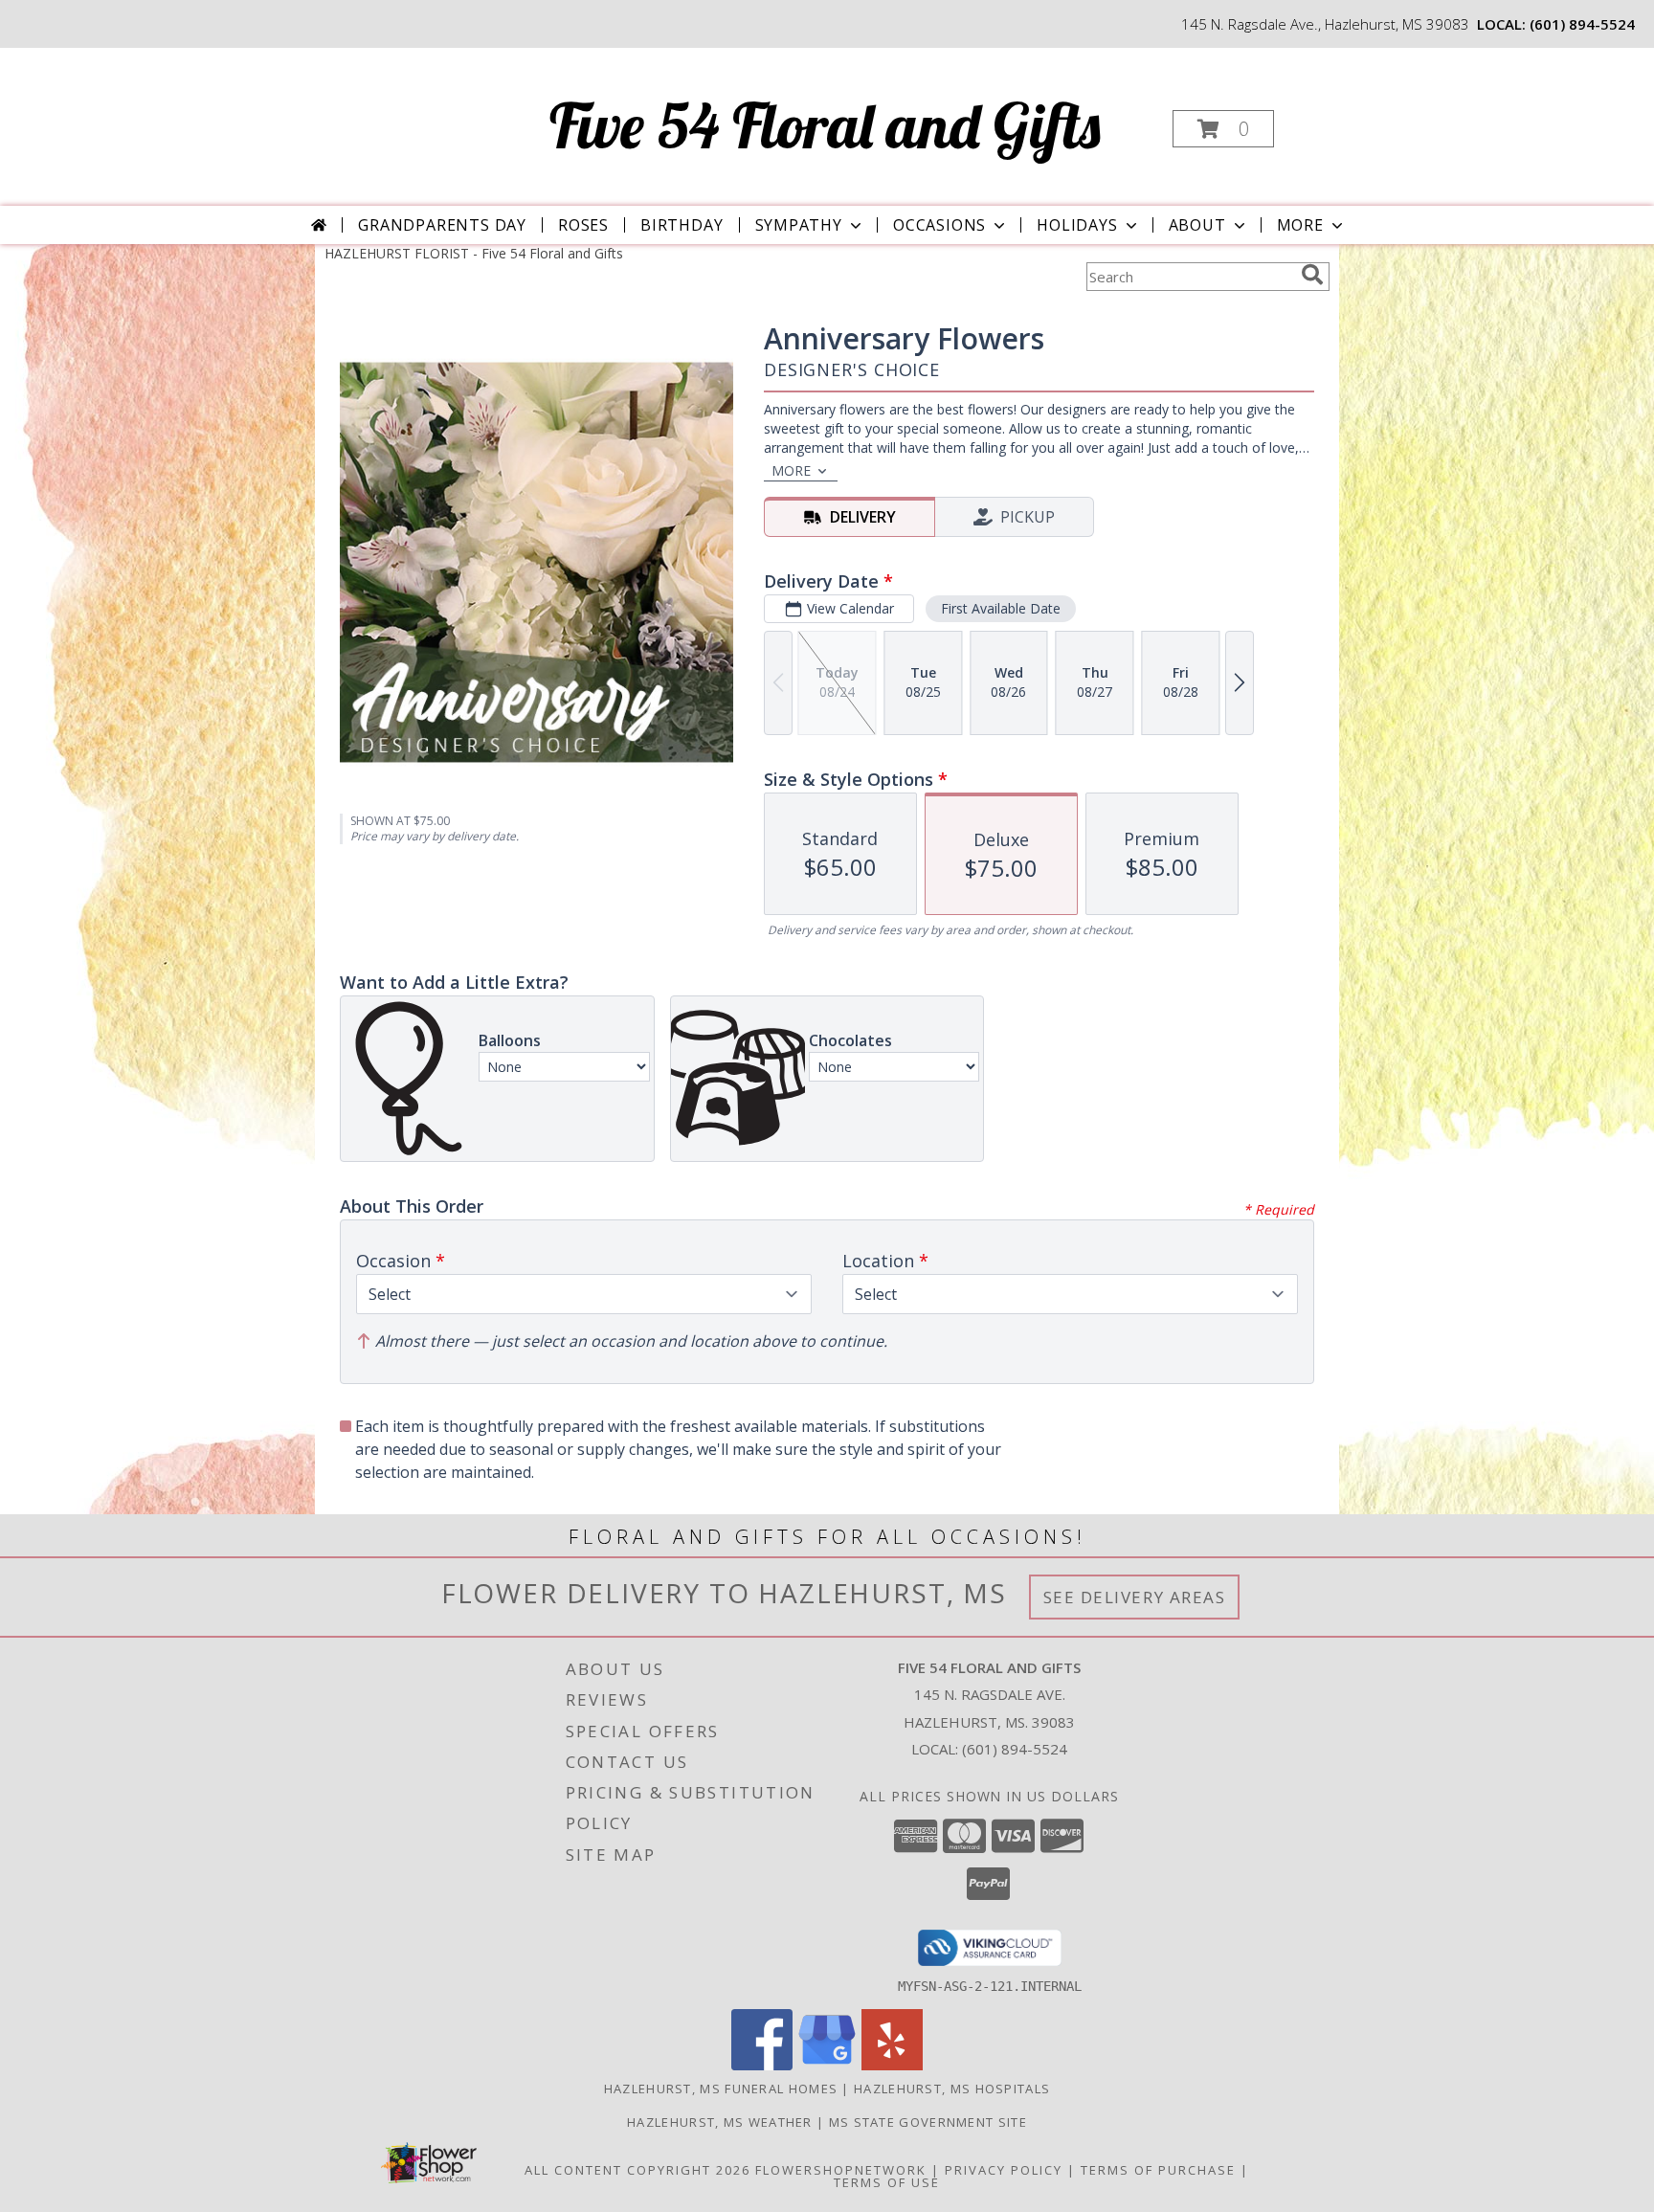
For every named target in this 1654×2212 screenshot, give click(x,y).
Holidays (1077, 225)
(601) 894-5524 (1582, 24)
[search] (1312, 275)
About (1197, 225)
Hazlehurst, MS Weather (720, 2122)
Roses (583, 225)
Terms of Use (887, 2182)
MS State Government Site (928, 2122)
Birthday (682, 225)
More (1300, 225)
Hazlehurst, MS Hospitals (952, 2089)
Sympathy (799, 225)
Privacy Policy (1004, 2170)
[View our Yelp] (892, 2065)
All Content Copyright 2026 (637, 2170)
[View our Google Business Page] (827, 2065)
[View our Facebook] (762, 2065)
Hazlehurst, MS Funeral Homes (721, 2089)
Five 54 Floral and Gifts (825, 125)
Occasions (939, 225)
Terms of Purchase (1158, 2170)
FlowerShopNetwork (841, 2170)
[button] (1223, 129)
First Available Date (1001, 608)
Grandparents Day (442, 225)
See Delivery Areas (1135, 1597)
